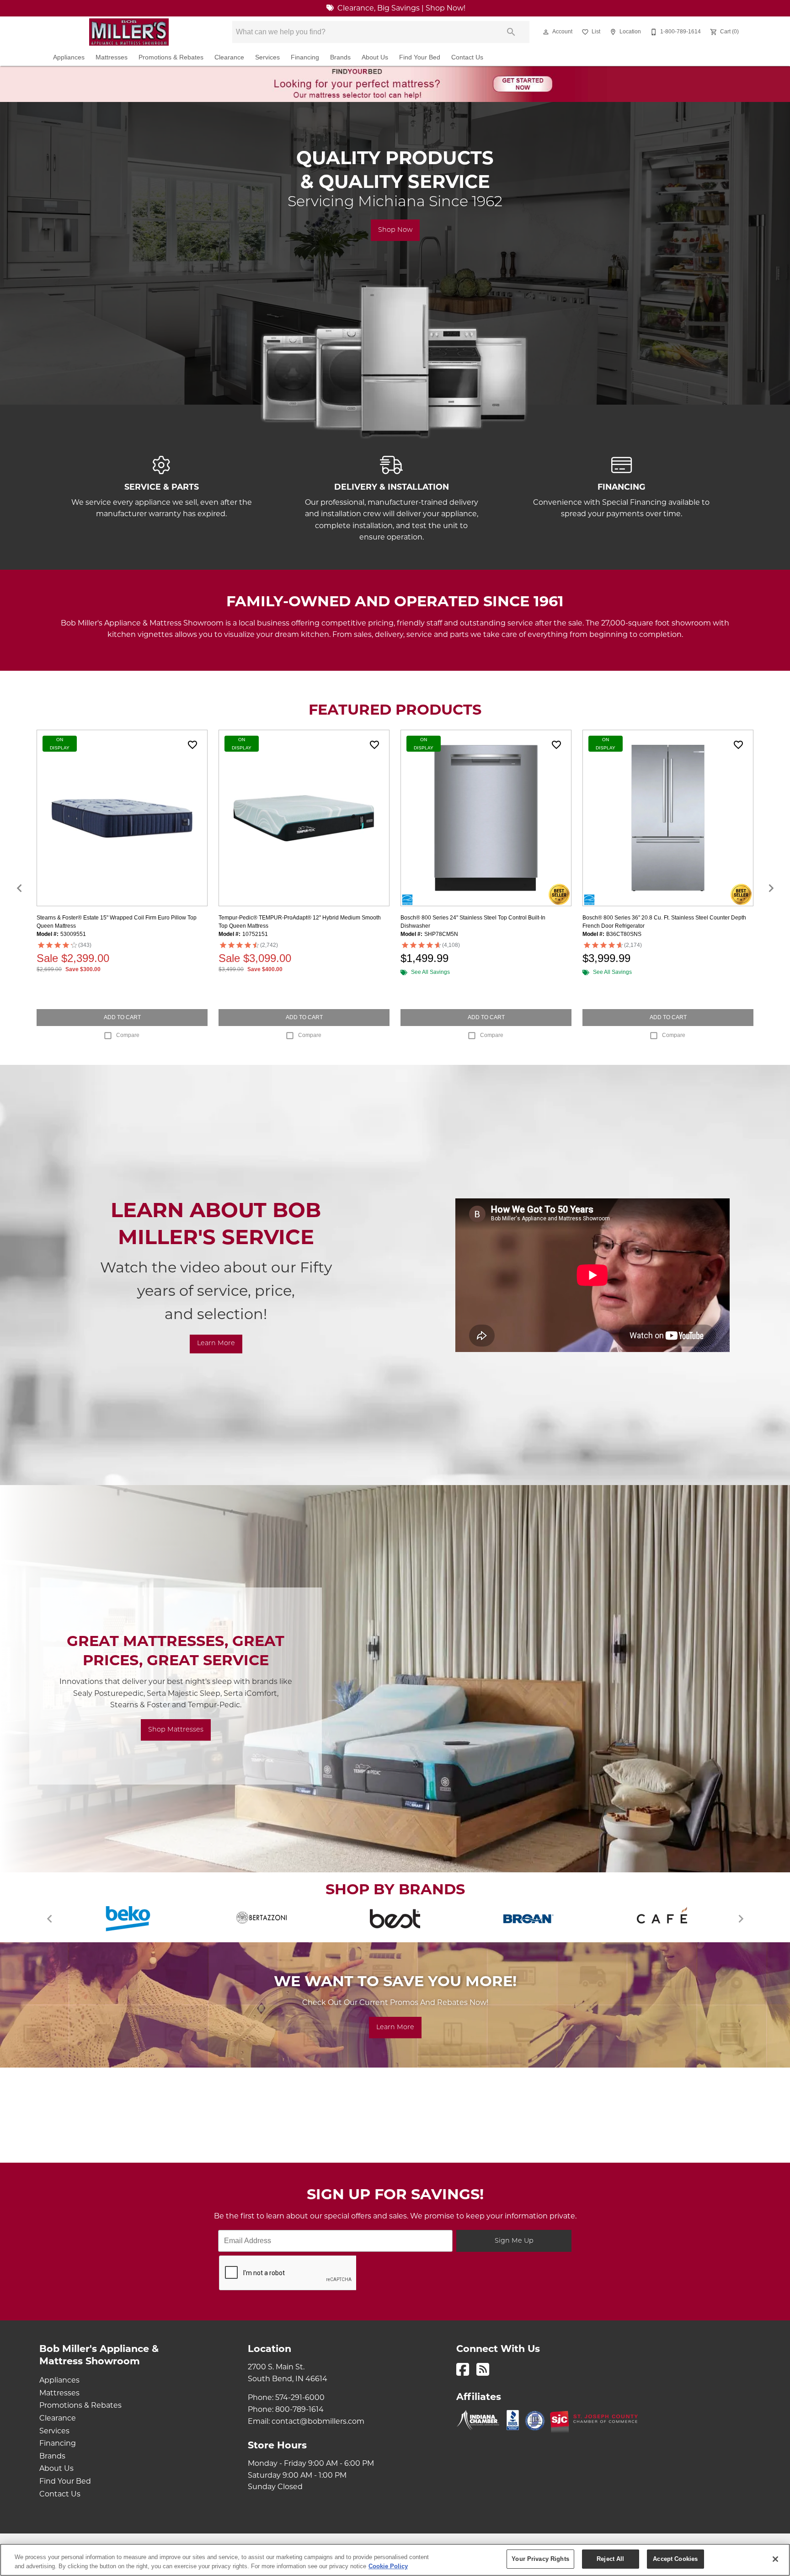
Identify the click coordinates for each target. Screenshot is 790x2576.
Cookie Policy (388, 2566)
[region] (395, 2560)
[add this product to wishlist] (192, 745)
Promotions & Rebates (171, 57)
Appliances (69, 57)
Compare (128, 1035)
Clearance (229, 57)
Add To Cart (122, 1017)
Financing (305, 57)
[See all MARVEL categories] (662, 1919)
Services (267, 57)
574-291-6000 (300, 2398)
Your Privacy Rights (540, 2559)
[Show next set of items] (771, 888)
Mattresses (112, 57)
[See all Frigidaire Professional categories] (128, 1919)
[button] (546, 32)
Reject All (610, 2559)
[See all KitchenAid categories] (528, 1919)
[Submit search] (511, 32)
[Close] (775, 2559)
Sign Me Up (514, 2241)
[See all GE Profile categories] (262, 1919)
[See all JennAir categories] (395, 1919)
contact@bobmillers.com (318, 2422)
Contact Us (467, 57)
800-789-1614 (299, 2410)
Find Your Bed (420, 57)
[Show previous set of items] (19, 888)
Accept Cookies (675, 2559)
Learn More (216, 1344)
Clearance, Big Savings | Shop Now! (400, 9)
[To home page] (129, 32)
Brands (340, 57)
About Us (375, 57)
